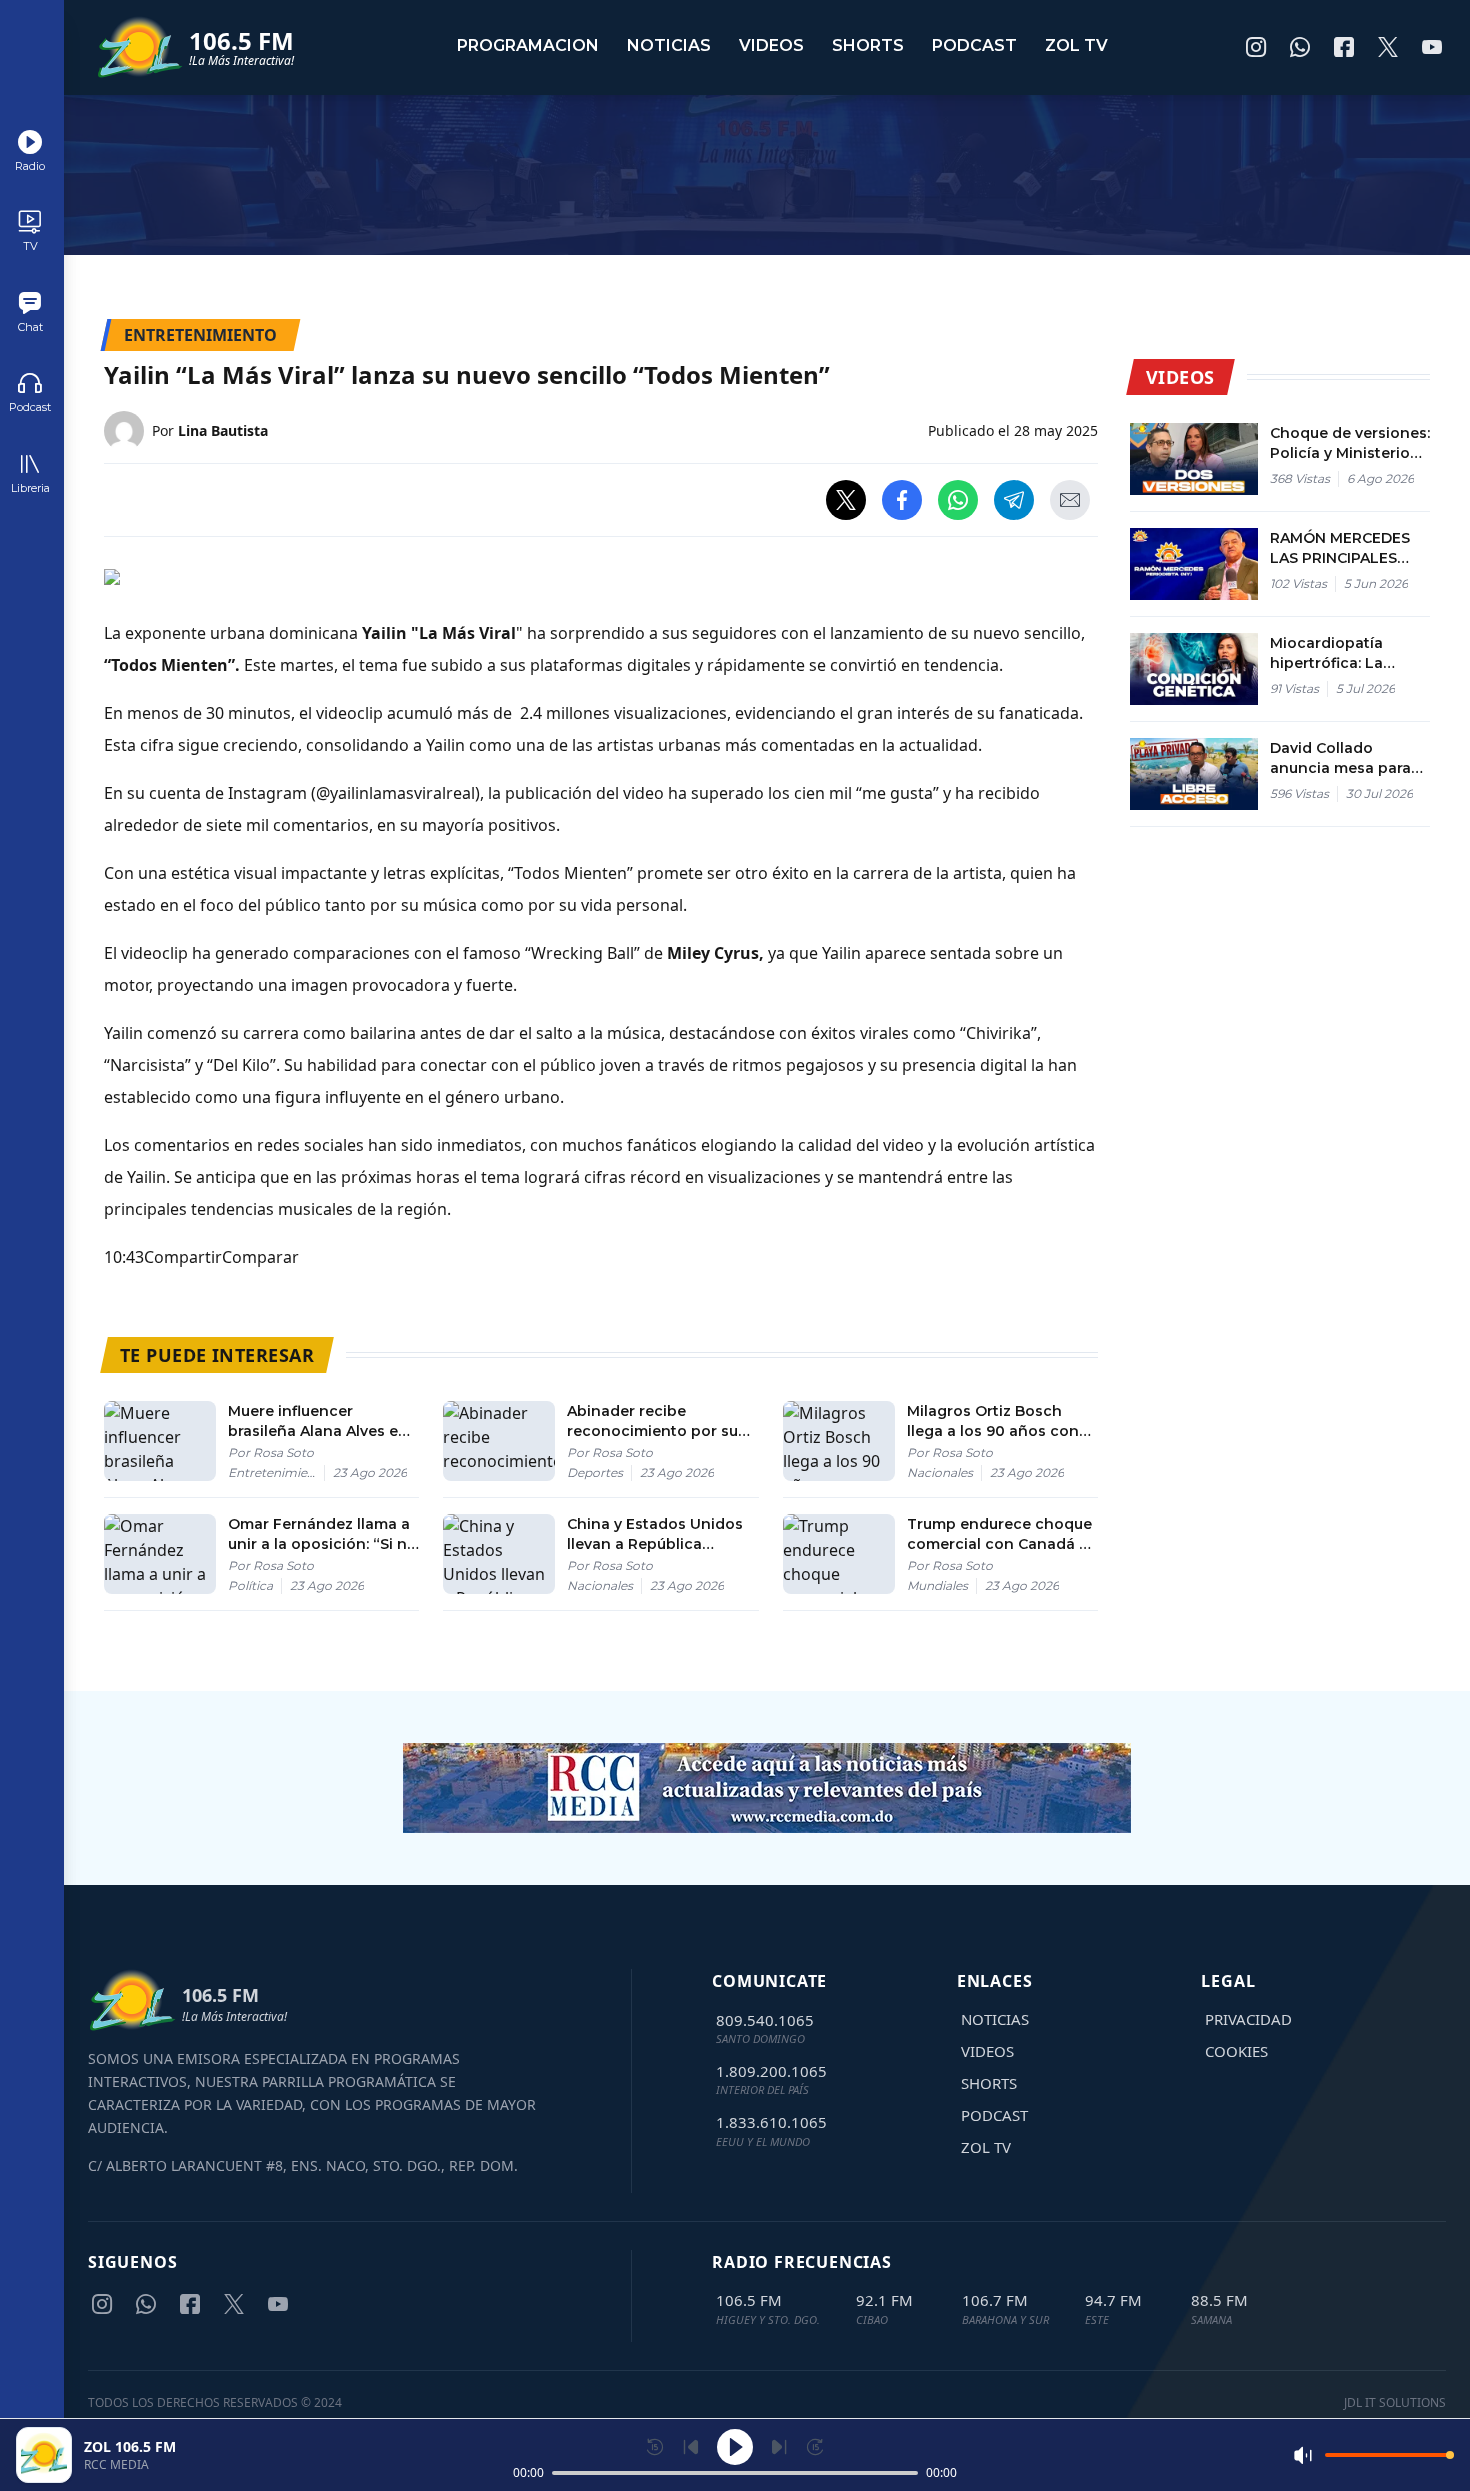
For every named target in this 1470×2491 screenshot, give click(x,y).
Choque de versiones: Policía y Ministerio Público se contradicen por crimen (1350, 443)
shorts (868, 45)
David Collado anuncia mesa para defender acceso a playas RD (1340, 758)
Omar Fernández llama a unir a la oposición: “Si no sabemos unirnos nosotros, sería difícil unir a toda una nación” (322, 1534)
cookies (1236, 2051)
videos (771, 45)
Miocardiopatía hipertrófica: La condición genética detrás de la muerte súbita (1343, 653)
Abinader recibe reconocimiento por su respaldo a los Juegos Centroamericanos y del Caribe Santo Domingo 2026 (656, 1421)
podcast (974, 45)
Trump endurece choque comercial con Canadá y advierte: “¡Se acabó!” (999, 1534)
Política (250, 1585)
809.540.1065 (765, 2020)
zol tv (1076, 45)
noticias (669, 45)
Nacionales (940, 1472)
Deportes (595, 1472)
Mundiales (937, 1585)
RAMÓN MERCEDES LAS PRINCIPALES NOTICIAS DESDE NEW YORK (1340, 548)
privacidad (1248, 2019)
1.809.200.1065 (771, 2071)
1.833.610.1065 (771, 2122)
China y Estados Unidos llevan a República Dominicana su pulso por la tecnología (660, 1534)
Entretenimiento (276, 1472)
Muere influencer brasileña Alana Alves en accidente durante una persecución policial (318, 1421)
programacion (528, 45)
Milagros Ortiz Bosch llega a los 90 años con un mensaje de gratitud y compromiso (999, 1421)
